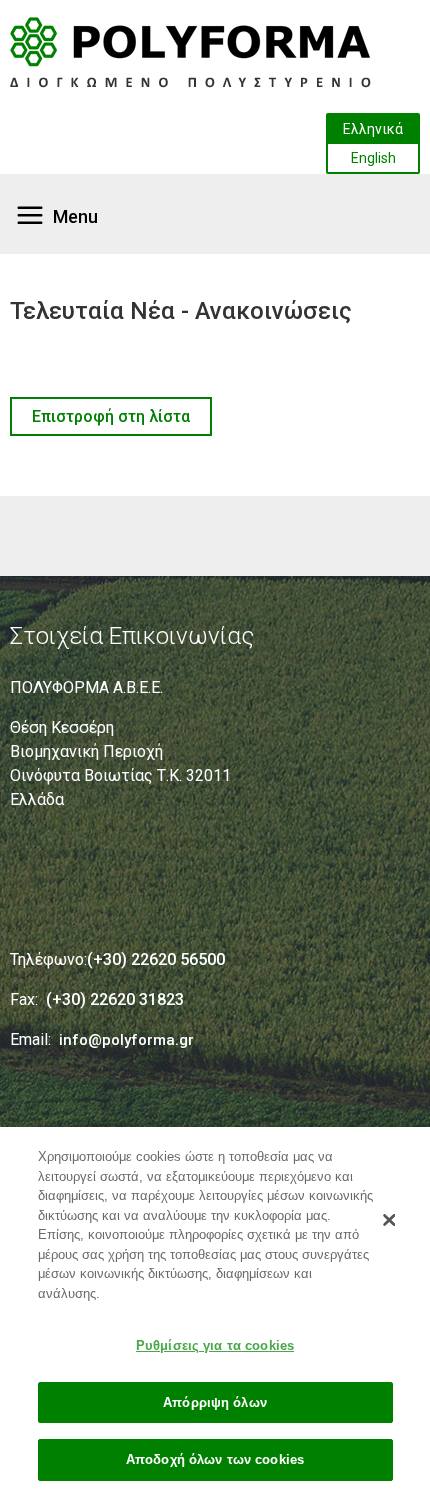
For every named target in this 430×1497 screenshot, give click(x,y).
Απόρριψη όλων (215, 1402)
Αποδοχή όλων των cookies (215, 1459)
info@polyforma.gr (126, 1040)
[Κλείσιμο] (389, 1220)
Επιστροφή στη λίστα (111, 416)
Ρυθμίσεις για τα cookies (215, 1345)
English (373, 158)
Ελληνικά (373, 129)
